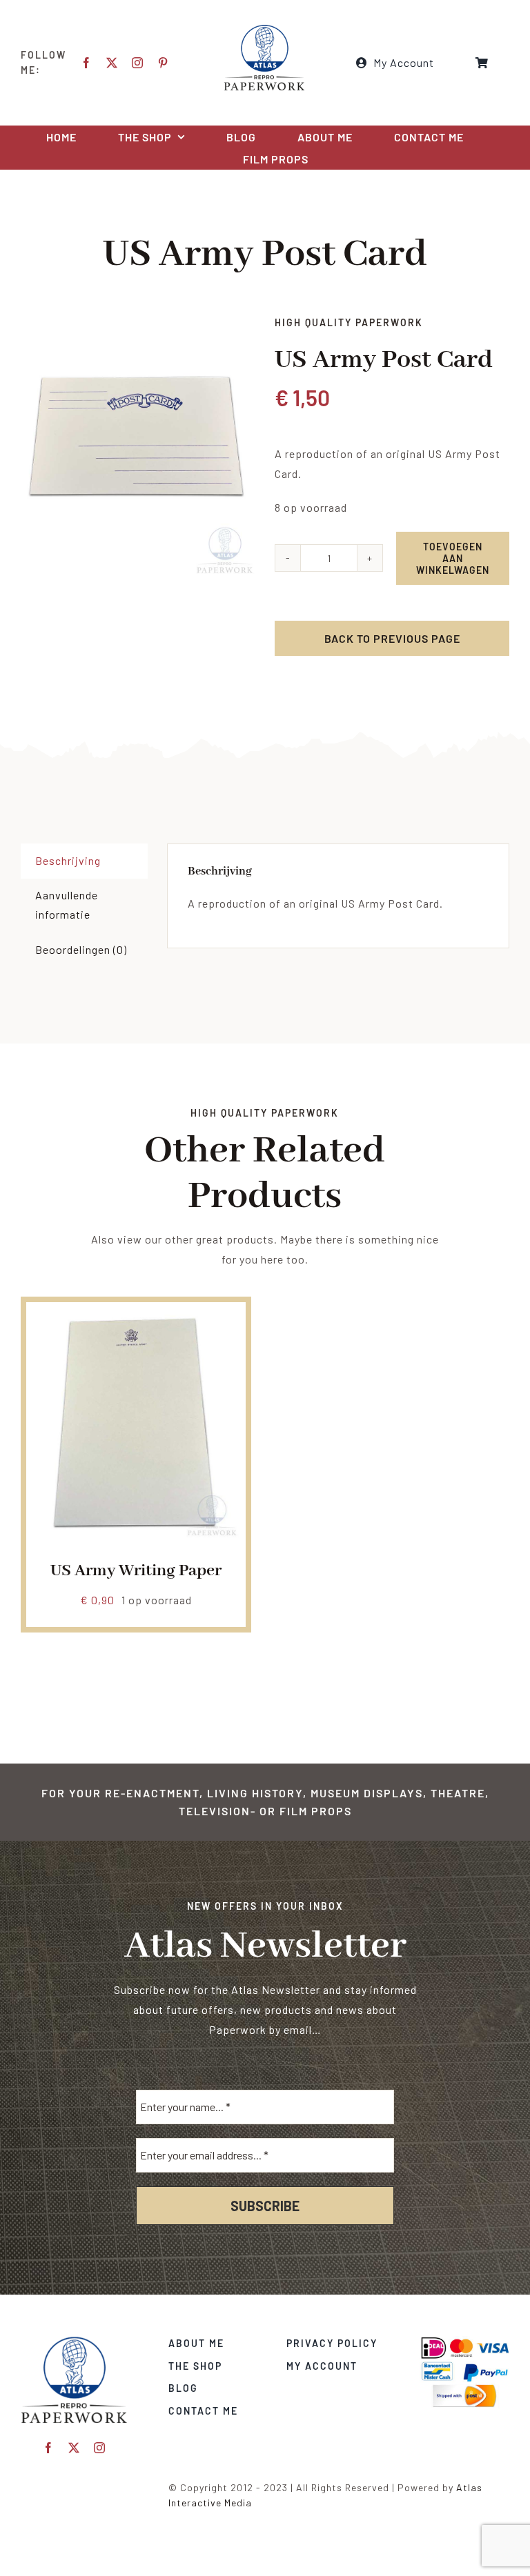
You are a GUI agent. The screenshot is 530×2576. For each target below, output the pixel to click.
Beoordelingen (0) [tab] (81, 949)
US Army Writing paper (136, 1571)
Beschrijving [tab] (68, 860)
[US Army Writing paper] (136, 1318)
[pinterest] (163, 63)
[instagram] (138, 63)
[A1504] (138, 446)
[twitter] (112, 63)
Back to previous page (392, 638)
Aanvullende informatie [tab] (67, 905)
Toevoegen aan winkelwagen (453, 558)
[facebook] (87, 63)
